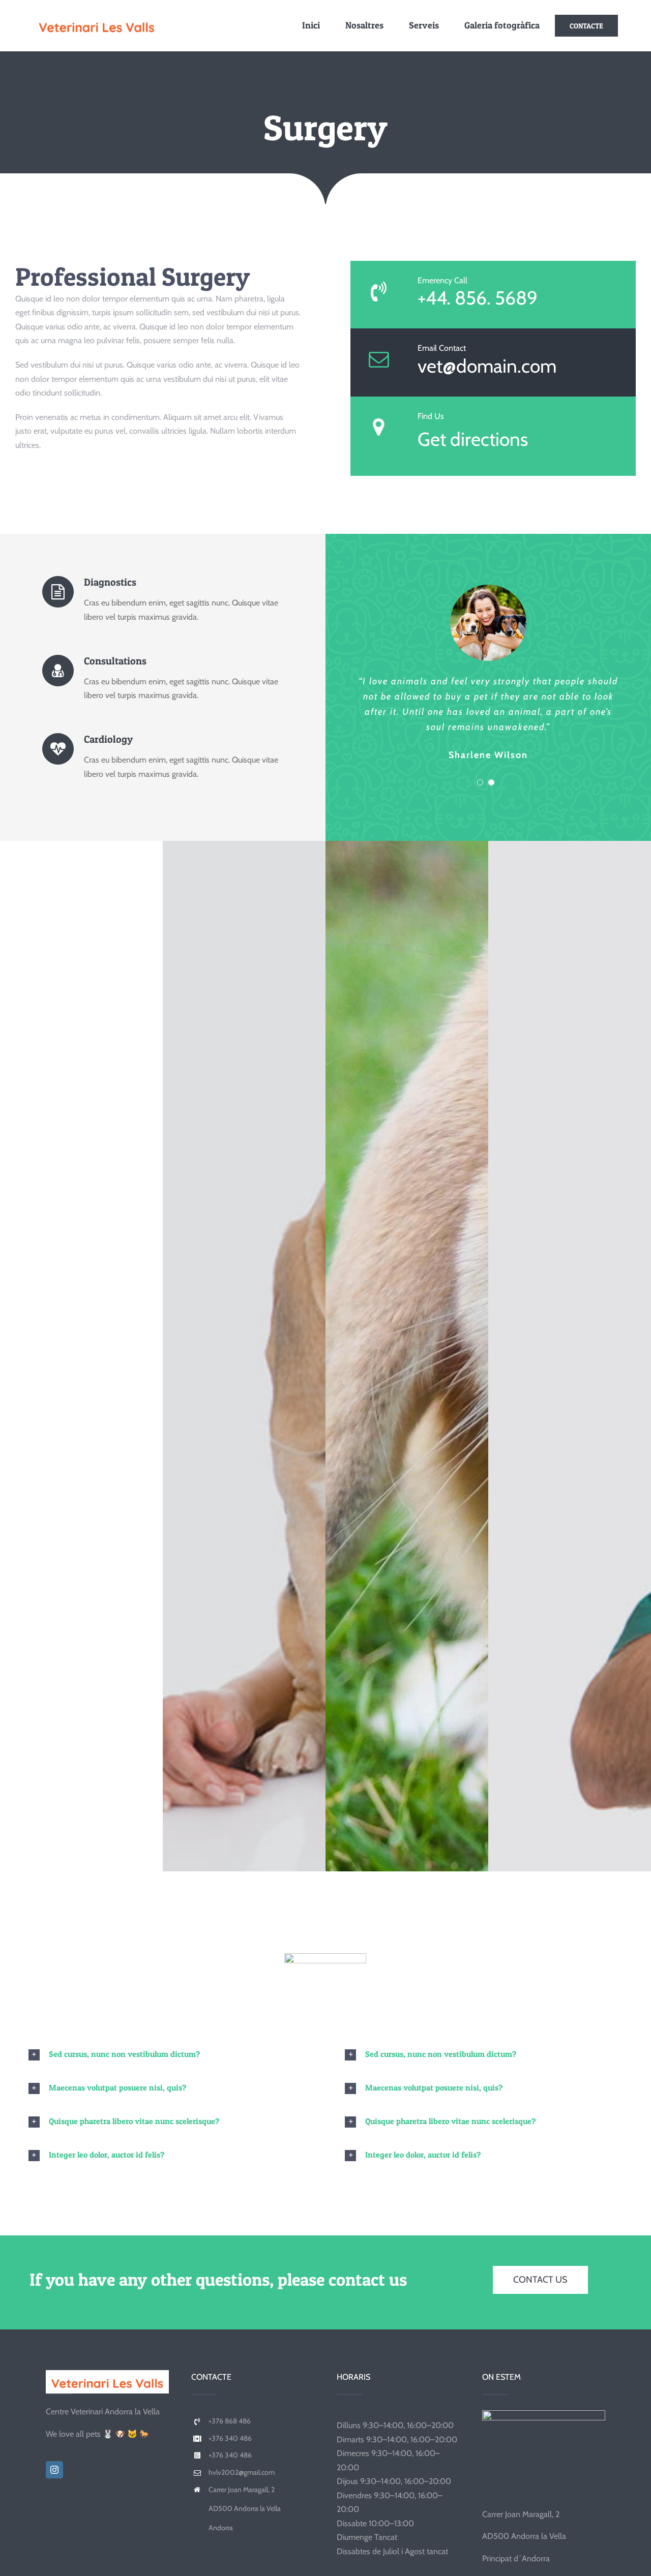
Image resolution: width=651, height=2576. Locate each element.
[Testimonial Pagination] (480, 782)
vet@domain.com (487, 366)
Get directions (473, 439)
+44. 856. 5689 (478, 298)
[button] (167, 2054)
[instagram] (54, 2470)
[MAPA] (544, 2414)
